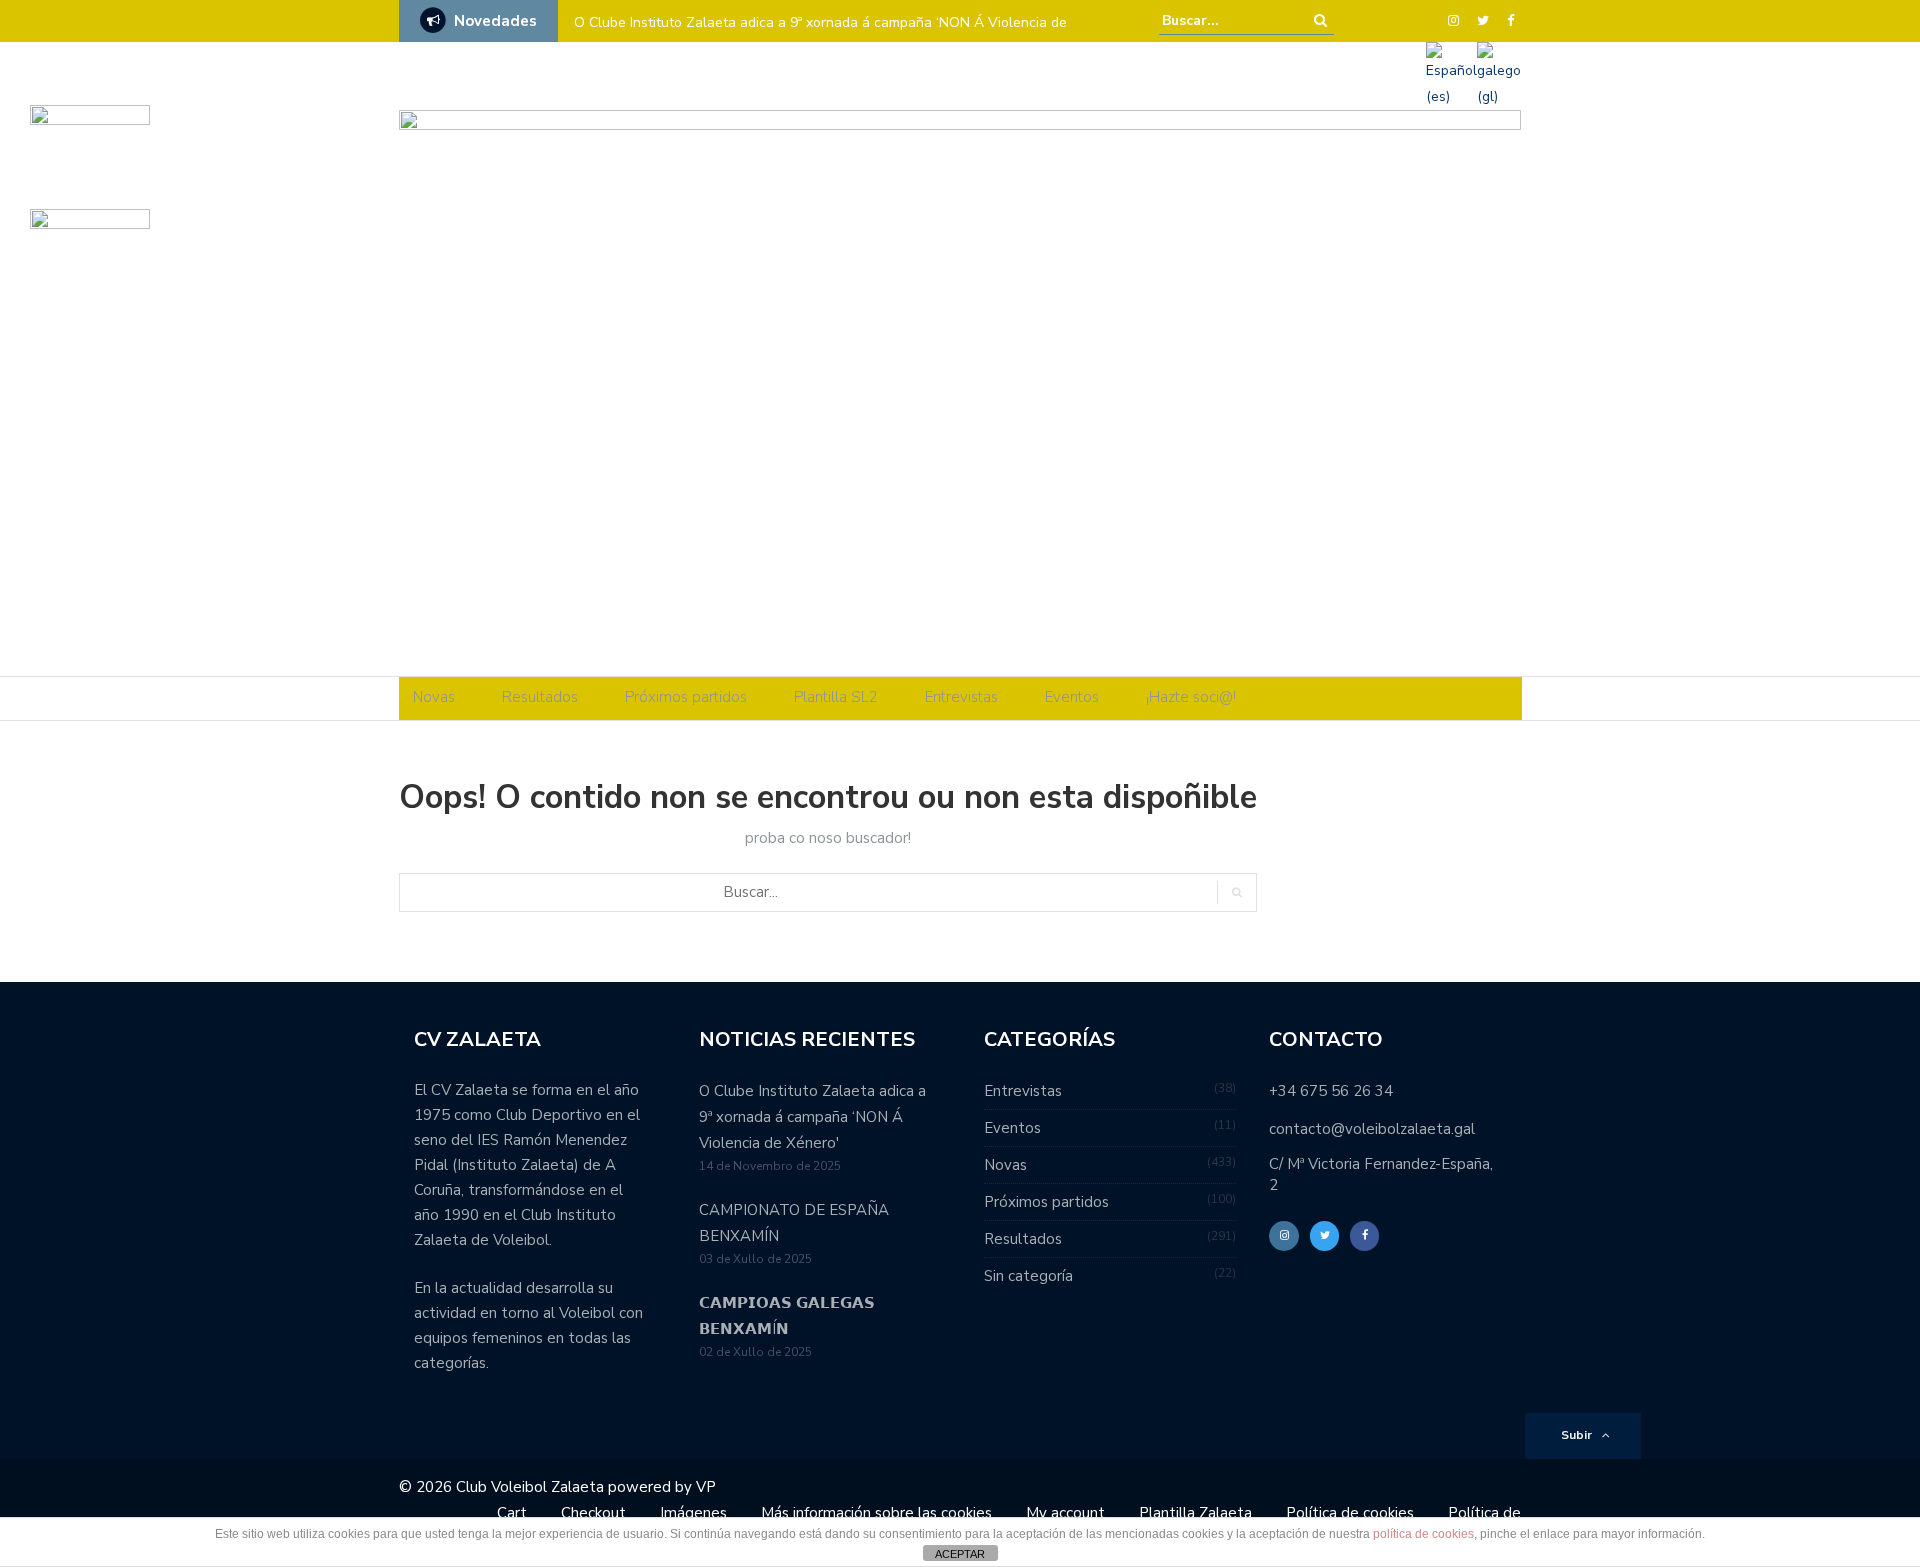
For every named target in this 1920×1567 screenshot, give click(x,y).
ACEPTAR (960, 1554)
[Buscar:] (1223, 20)
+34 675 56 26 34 (1331, 1091)
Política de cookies (1350, 1513)
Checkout (593, 1513)
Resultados (540, 697)
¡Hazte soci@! (1191, 697)
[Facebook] (1510, 21)
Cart (512, 1513)
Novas (434, 697)
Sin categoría (1028, 1276)
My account (1065, 1513)
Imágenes (693, 1513)
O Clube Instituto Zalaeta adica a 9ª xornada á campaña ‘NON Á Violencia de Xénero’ (820, 35)
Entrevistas (961, 697)
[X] (1483, 21)
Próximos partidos (686, 697)
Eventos (1072, 697)
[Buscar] (1320, 20)
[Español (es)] (1451, 74)
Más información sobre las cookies (876, 1513)
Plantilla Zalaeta (1195, 1513)
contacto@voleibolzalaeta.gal (1372, 1129)
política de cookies (1423, 1534)
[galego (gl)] (1499, 74)
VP (706, 1487)
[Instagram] (1453, 21)
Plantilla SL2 (836, 697)
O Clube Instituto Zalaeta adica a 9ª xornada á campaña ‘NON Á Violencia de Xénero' (812, 1117)
